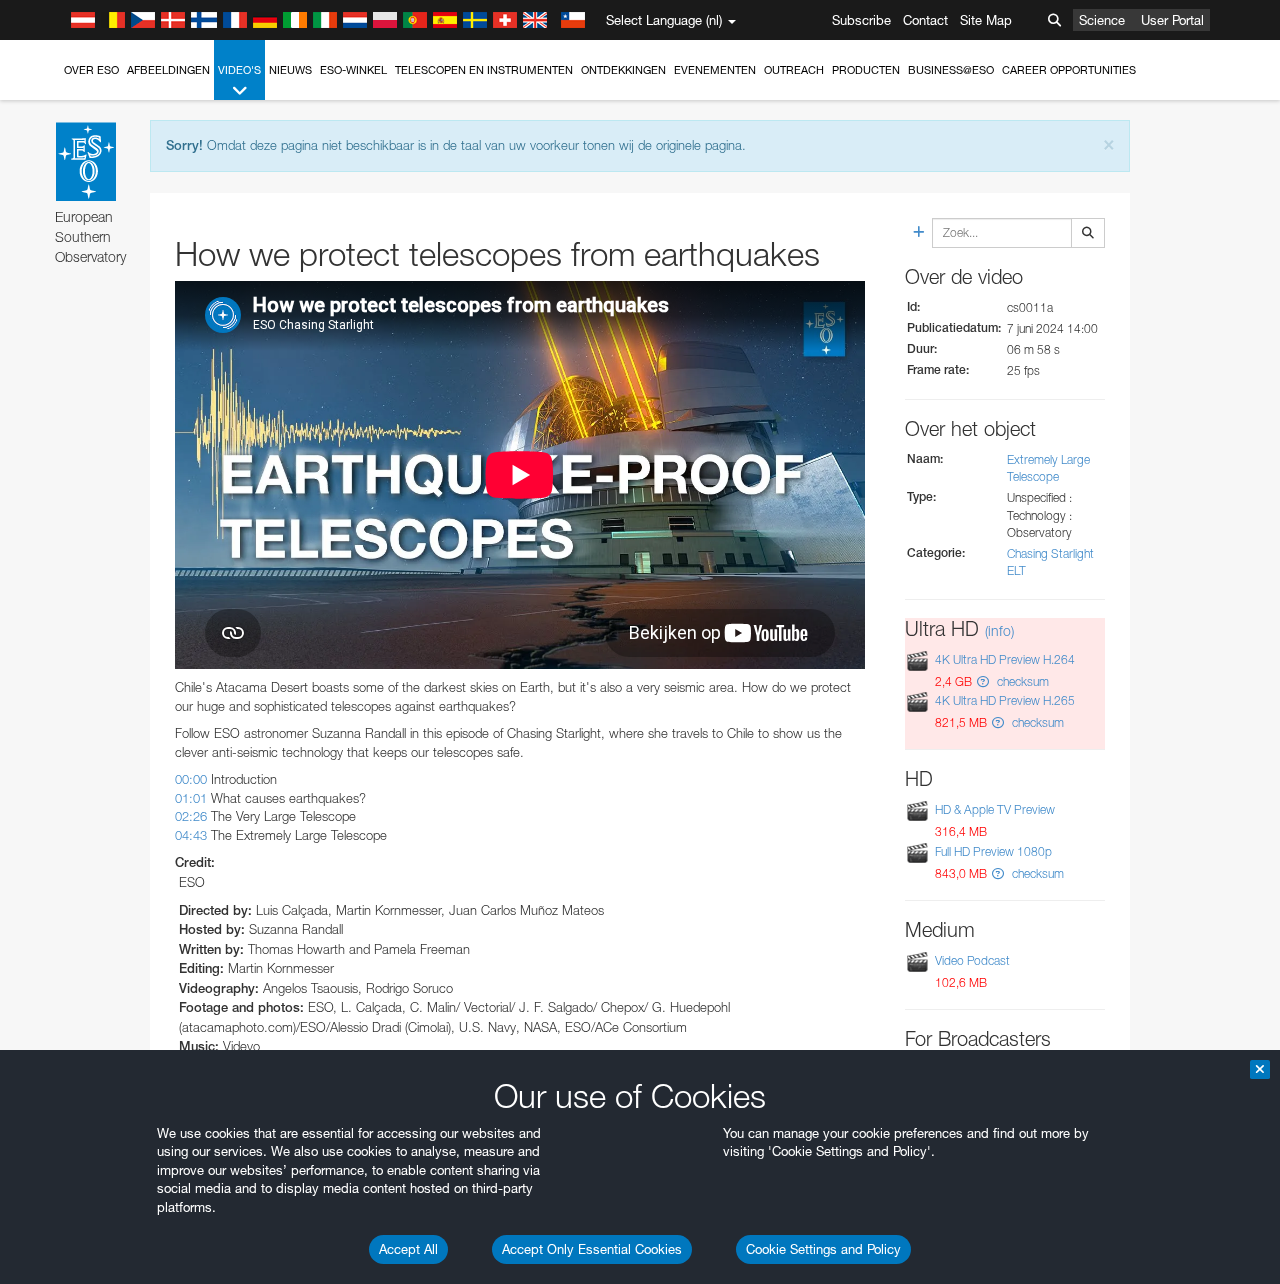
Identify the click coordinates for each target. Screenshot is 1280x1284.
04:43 (191, 835)
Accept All (408, 1249)
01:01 (191, 798)
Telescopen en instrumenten (484, 70)
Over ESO (91, 70)
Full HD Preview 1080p (993, 851)
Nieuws (290, 70)
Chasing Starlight (1050, 553)
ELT (1016, 570)
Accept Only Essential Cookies (592, 1249)
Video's (239, 70)
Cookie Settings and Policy (823, 1249)
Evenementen (715, 70)
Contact (925, 20)
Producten (866, 70)
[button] (983, 681)
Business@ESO (951, 70)
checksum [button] (1021, 681)
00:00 (191, 779)
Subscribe (861, 20)
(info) (999, 630)
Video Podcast (972, 960)
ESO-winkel (353, 70)
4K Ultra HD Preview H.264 (1005, 659)
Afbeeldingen (168, 70)
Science (1102, 20)
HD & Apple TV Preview (995, 809)
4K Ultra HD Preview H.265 (1005, 700)
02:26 (191, 816)
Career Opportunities (1069, 70)
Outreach (794, 70)
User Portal (1172, 20)
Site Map (986, 20)
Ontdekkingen (623, 70)
